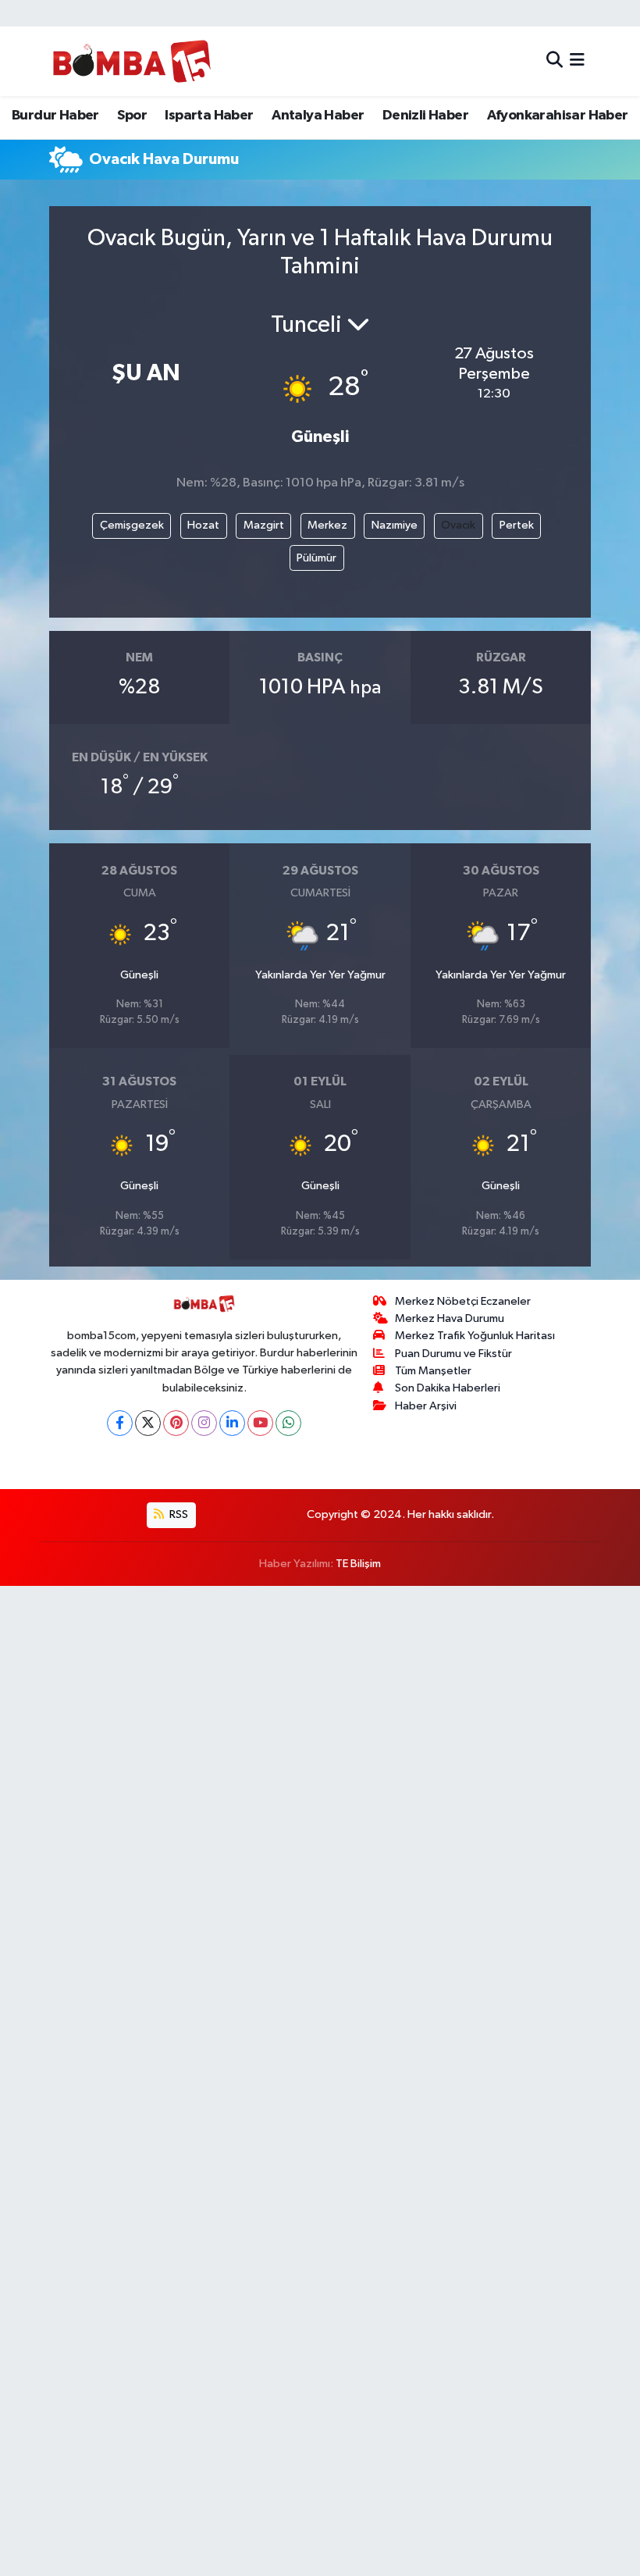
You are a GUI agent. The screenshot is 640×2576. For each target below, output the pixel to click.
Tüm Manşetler (433, 1371)
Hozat (203, 525)
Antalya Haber (318, 116)
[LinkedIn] (232, 1423)
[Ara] (555, 61)
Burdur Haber (55, 116)
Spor (132, 116)
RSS (178, 1514)
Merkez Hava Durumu (450, 1318)
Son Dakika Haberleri (448, 1388)
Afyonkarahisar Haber (558, 116)
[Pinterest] (176, 1423)
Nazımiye (395, 525)
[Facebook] (120, 1423)
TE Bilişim (358, 1564)
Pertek (517, 525)
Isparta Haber (209, 116)
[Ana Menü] (577, 61)
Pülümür (316, 558)
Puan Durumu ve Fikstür (453, 1354)
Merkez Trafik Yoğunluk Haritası (475, 1336)
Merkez (327, 525)
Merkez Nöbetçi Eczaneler (463, 1301)
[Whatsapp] (288, 1423)
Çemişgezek (132, 525)
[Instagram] (204, 1423)
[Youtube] (260, 1423)
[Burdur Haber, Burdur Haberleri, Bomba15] (132, 61)
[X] (148, 1423)
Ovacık (458, 525)
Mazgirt (264, 525)
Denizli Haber (425, 116)
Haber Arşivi (426, 1406)
